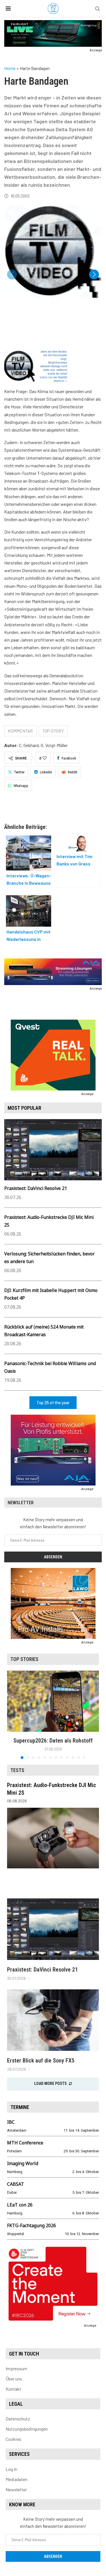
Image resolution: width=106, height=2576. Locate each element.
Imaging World (23, 2163)
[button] (94, 274)
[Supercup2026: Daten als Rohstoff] (53, 1701)
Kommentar (20, 731)
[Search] (98, 9)
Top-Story (53, 731)
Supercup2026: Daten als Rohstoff (53, 1741)
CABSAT (16, 2184)
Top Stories (24, 1659)
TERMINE (20, 2107)
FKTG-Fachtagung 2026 (32, 2225)
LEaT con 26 (20, 2205)
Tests (17, 1770)
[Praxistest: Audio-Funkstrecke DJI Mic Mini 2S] (53, 1838)
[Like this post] (45, 758)
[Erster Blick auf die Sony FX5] (53, 2020)
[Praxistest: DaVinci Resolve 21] (53, 1929)
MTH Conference (25, 2143)
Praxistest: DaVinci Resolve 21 (36, 1188)
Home (10, 68)
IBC (11, 2122)
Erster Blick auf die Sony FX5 (41, 2061)
